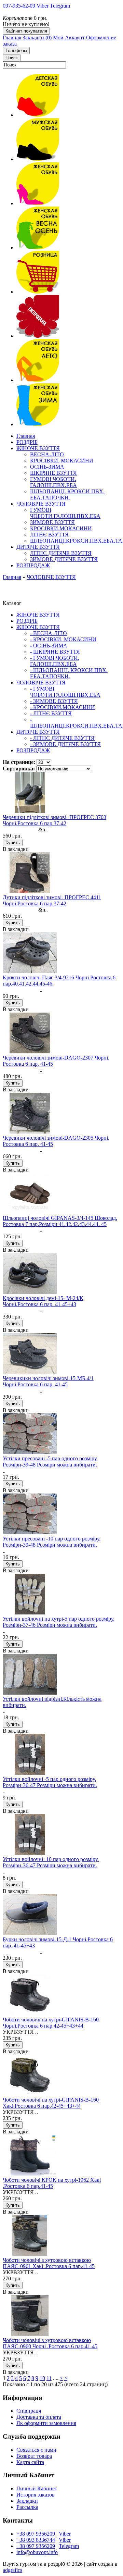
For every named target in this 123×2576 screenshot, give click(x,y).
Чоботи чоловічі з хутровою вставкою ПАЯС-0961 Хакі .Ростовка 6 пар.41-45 (49, 2263)
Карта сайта (30, 2462)
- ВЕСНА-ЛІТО (49, 633)
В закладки (16, 849)
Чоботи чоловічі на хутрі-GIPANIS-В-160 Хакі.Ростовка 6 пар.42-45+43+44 (51, 2103)
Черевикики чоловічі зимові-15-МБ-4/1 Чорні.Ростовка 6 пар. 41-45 (48, 1381)
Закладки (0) (37, 38)
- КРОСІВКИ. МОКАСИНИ (63, 639)
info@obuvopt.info (37, 2552)
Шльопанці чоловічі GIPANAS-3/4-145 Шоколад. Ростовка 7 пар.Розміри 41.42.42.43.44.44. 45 (60, 1221)
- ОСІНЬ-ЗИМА (49, 646)
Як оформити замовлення (46, 2423)
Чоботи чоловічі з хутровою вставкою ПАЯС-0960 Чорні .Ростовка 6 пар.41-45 (50, 2343)
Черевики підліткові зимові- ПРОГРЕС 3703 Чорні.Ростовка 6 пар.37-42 (54, 820)
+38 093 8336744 (36, 2540)
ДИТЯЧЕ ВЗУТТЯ (38, 732)
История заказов (36, 2495)
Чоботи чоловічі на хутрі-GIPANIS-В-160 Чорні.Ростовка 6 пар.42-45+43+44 (51, 2023)
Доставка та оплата (39, 2417)
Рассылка (27, 2507)
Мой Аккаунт (69, 38)
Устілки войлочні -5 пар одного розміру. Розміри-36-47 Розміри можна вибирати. (50, 1782)
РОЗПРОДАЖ (33, 750)
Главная (12, 38)
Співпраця (29, 2411)
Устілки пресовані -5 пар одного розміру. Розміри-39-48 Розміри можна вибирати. (50, 1462)
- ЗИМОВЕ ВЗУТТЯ (54, 701)
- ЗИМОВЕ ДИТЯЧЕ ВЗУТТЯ (65, 744)
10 (42, 2378)
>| (66, 2378)
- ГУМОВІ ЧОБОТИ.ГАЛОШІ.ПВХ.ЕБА (65, 692)
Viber (65, 2534)
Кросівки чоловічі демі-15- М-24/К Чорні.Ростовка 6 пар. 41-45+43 (43, 1301)
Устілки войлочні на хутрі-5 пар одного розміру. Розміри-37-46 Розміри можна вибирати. (59, 1622)
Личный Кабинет (37, 2488)
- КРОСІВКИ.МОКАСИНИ (63, 707)
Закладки (27, 2501)
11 (49, 2378)
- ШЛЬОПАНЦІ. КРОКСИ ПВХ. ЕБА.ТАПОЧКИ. (69, 673)
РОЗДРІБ (27, 621)
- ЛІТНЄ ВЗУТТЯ (51, 713)
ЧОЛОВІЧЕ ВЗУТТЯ (51, 577)
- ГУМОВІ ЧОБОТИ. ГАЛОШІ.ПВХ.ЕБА (55, 661)
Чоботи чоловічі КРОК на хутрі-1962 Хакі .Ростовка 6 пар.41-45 (52, 2183)
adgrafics (12, 2570)
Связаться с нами (36, 2450)
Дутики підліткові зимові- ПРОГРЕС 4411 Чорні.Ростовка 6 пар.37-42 (52, 900)
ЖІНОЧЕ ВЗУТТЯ (38, 615)
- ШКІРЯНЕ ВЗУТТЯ (55, 652)
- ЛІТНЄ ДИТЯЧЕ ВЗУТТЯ (62, 738)
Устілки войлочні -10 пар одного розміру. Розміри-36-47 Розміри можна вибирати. (51, 1862)
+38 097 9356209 (36, 2534)
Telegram (69, 2546)
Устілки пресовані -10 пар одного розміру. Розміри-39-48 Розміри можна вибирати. (52, 1542)
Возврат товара (34, 2456)
